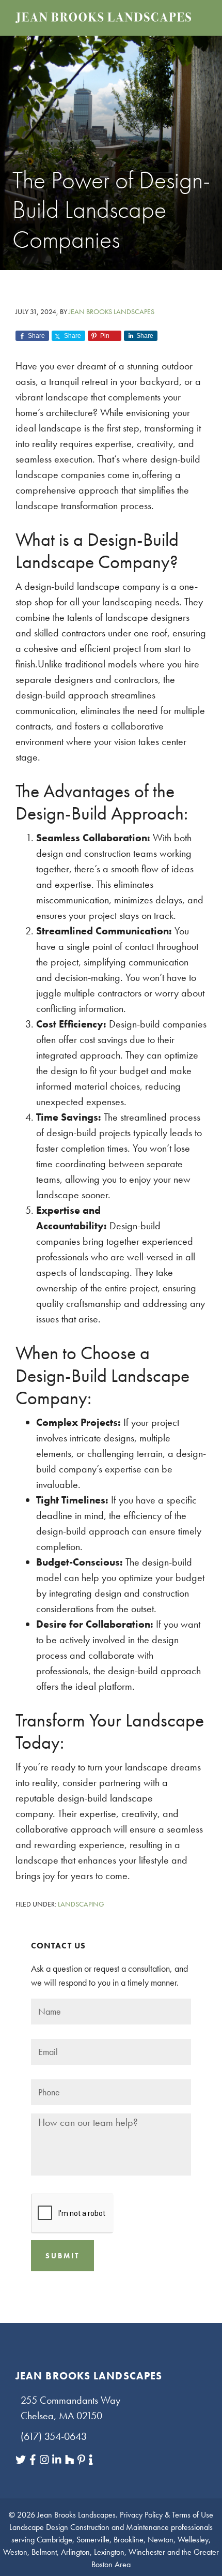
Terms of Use (193, 2515)
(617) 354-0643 (54, 2436)
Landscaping (81, 1904)
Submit (62, 2256)
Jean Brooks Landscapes (76, 2515)
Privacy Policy (141, 2515)
